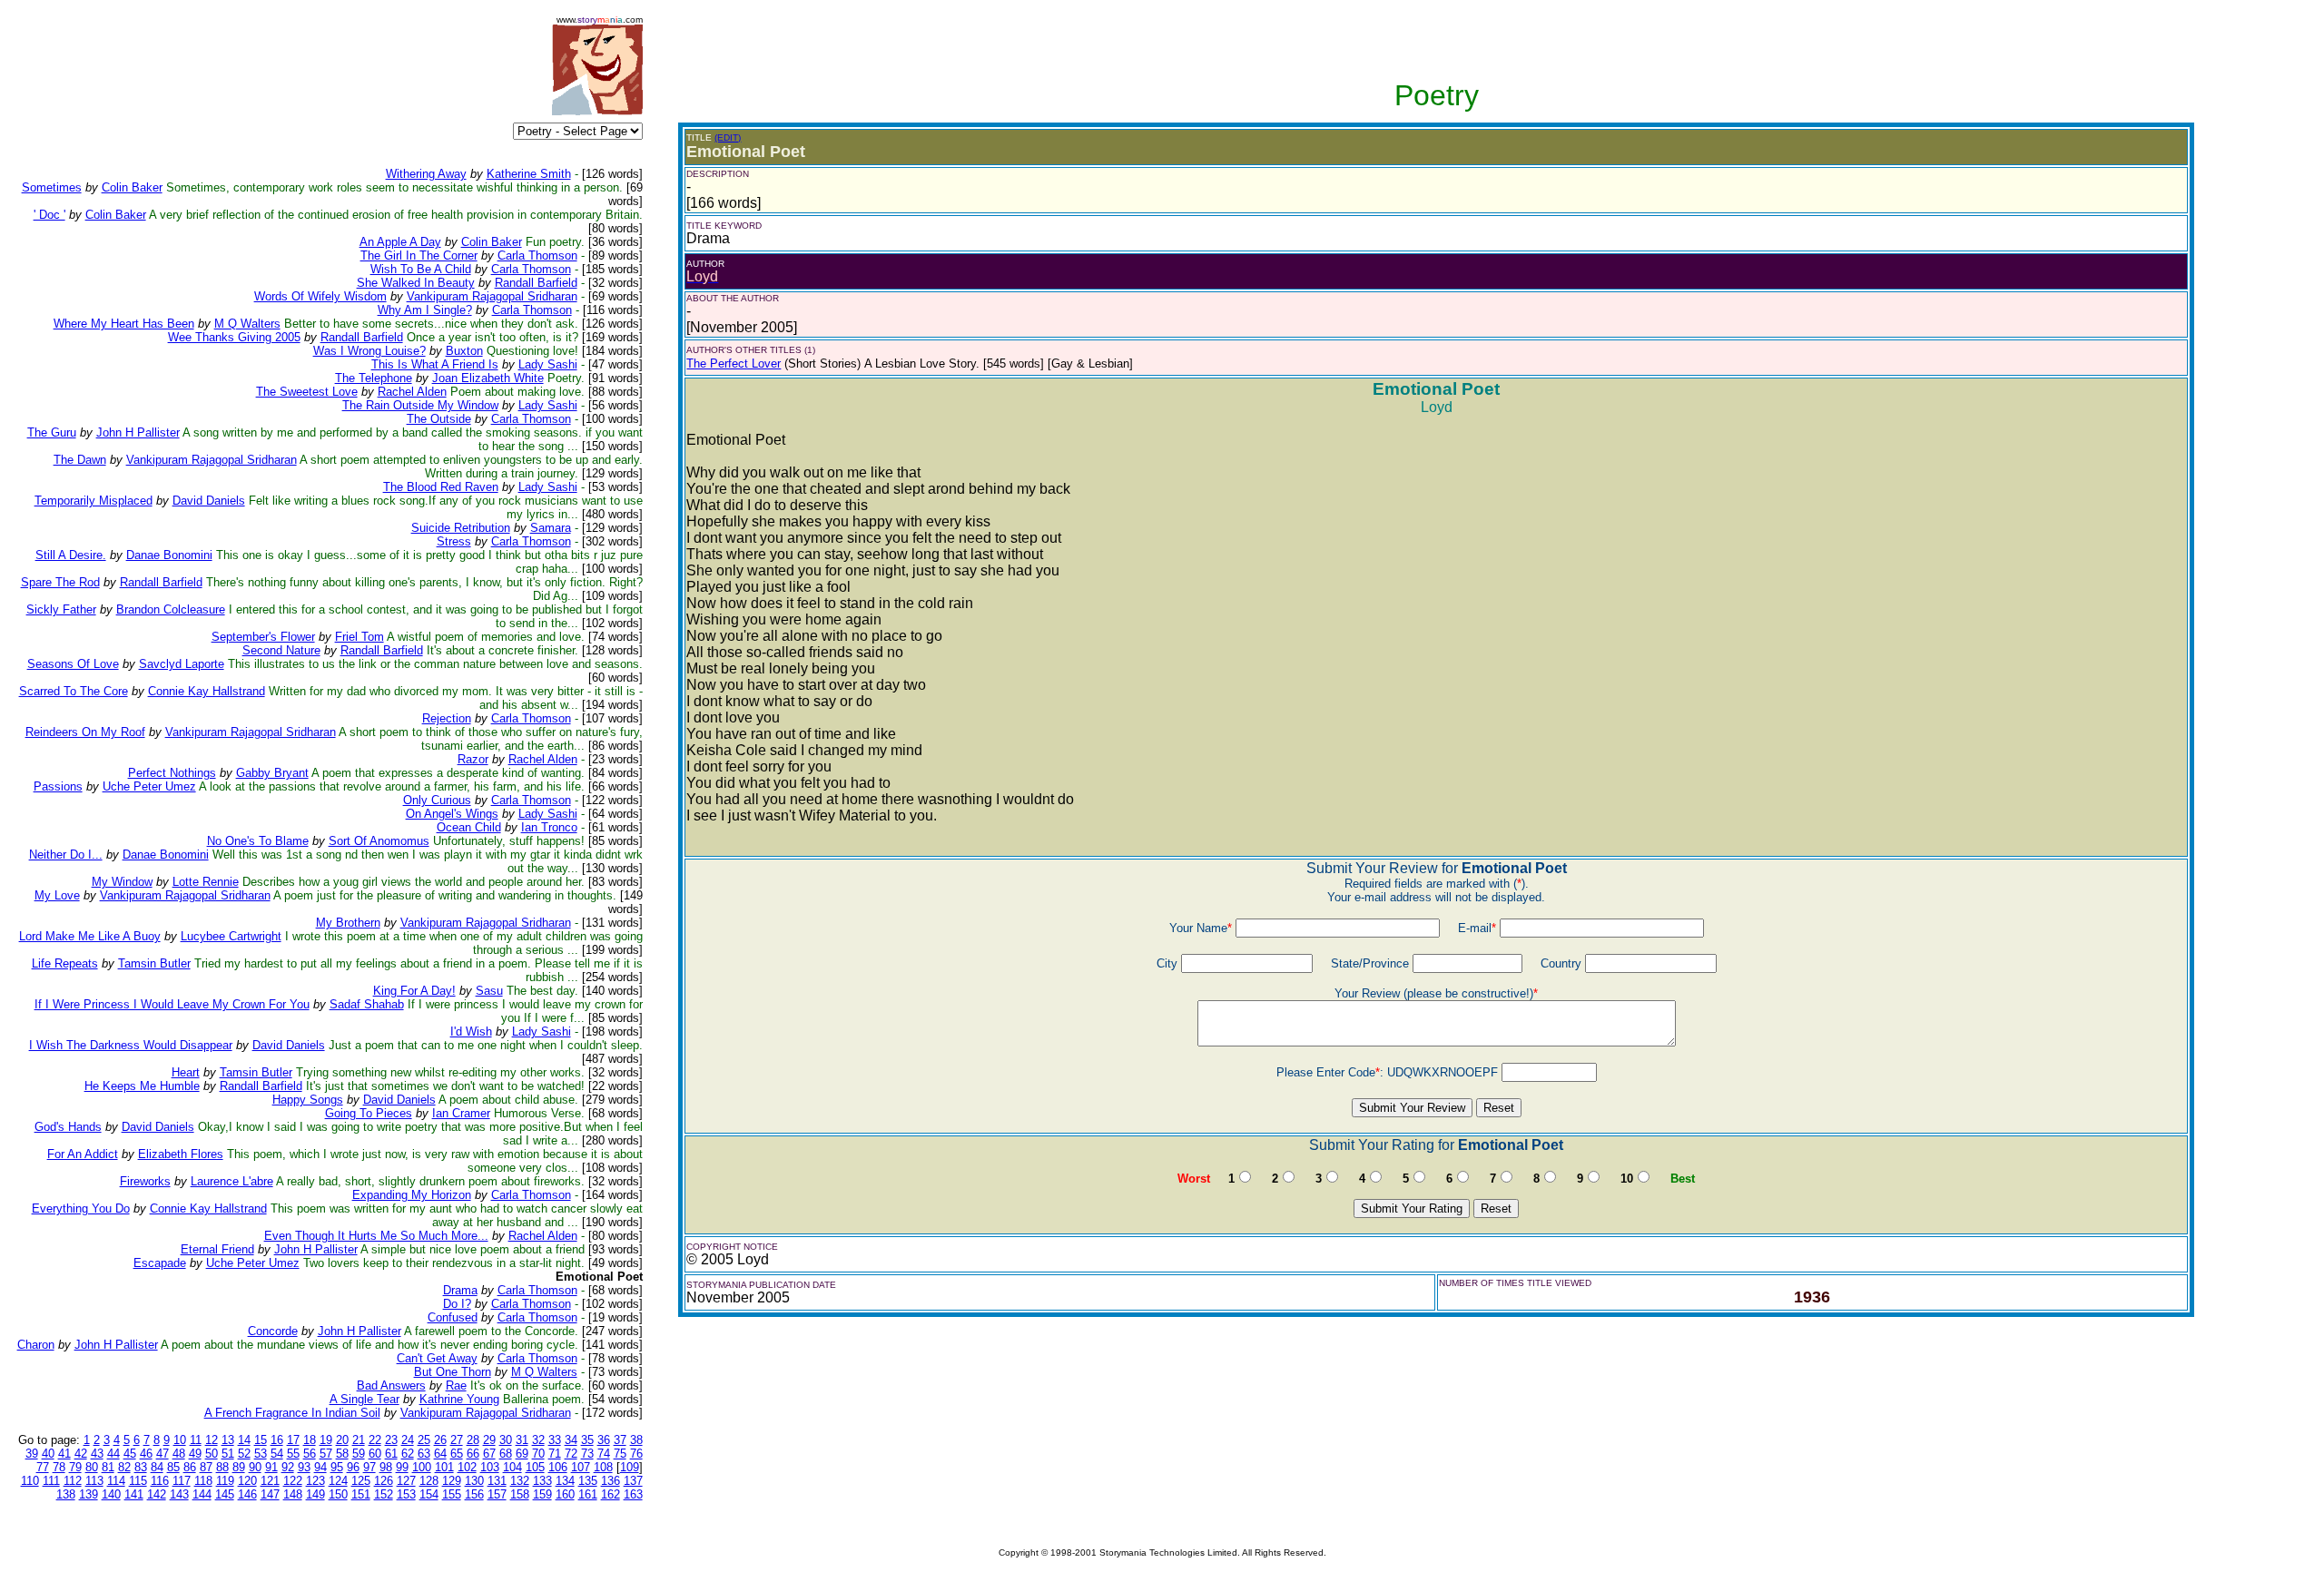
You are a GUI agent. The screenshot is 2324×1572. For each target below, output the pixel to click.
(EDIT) (728, 138)
